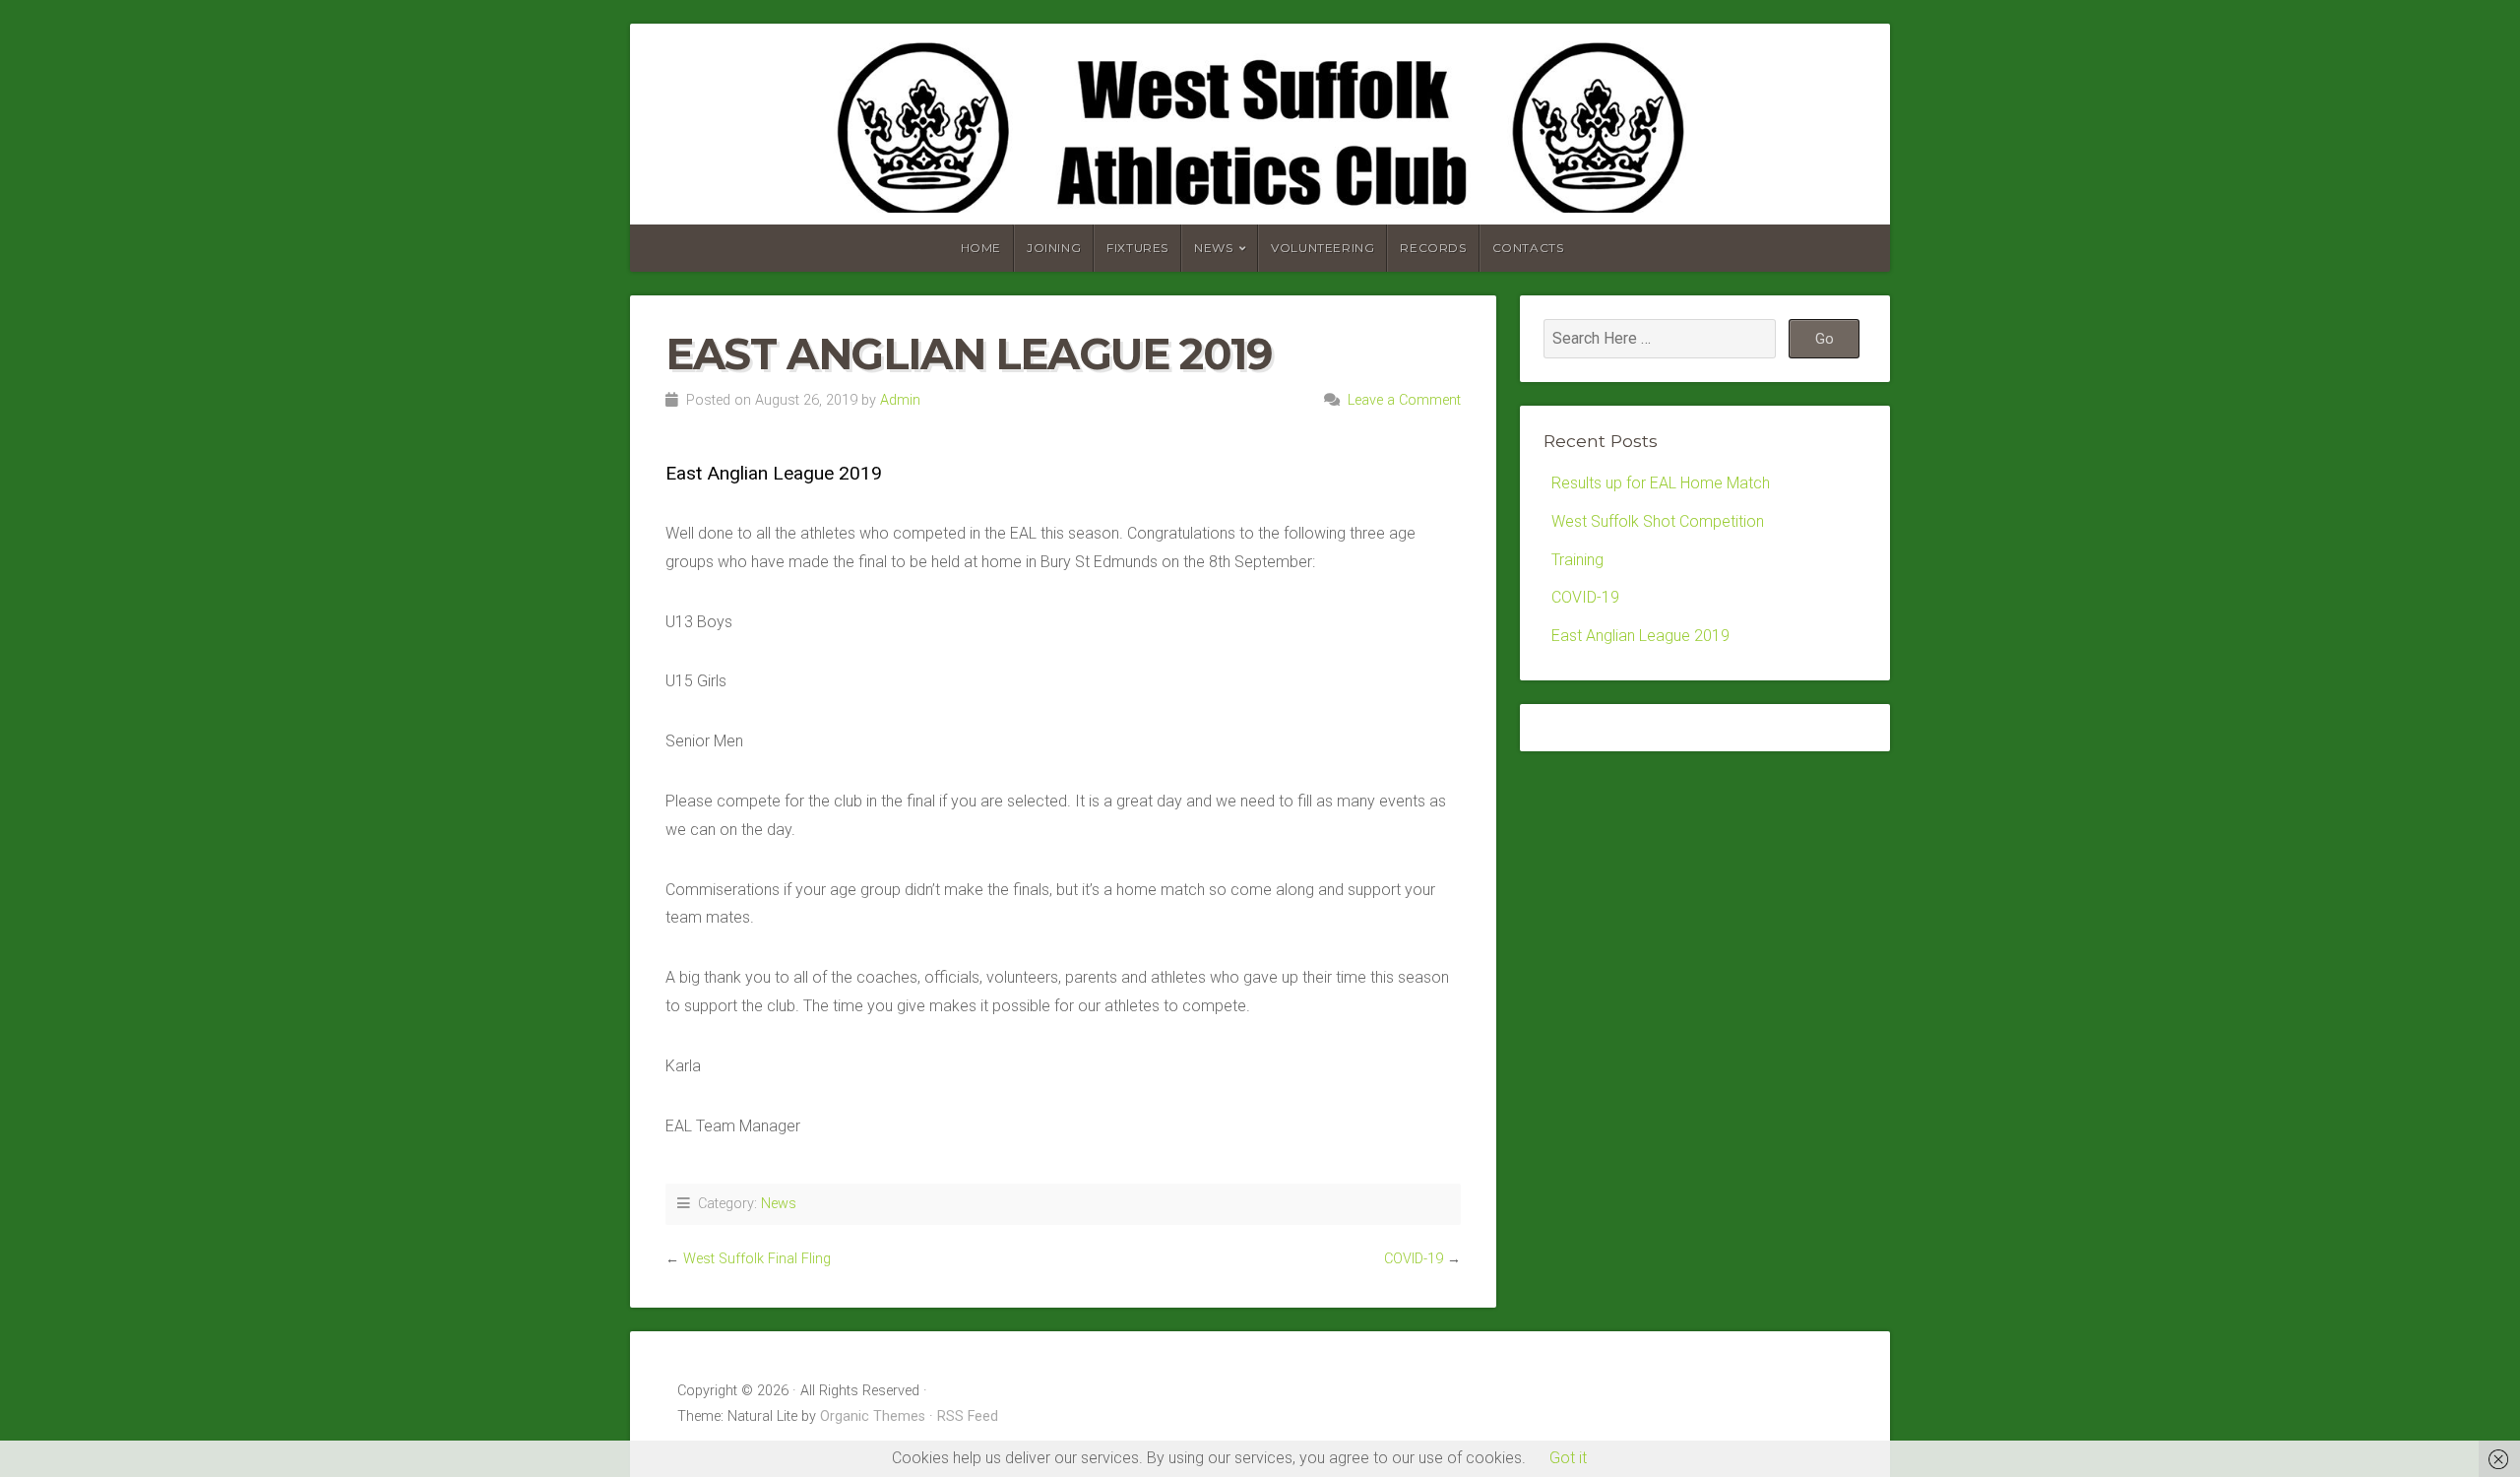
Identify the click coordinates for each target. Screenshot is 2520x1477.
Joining (1054, 248)
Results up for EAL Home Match (1661, 483)
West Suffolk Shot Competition (1658, 521)
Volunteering (1323, 248)
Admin (900, 400)
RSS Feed (968, 1416)
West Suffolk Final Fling (757, 1259)
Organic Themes (873, 1416)
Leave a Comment (1404, 400)
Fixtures (1137, 248)
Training (1577, 560)
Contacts (1528, 248)
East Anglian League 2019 (1640, 636)
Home (981, 248)
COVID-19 (1414, 1259)
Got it (1568, 1458)
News (1213, 248)
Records (1433, 248)
